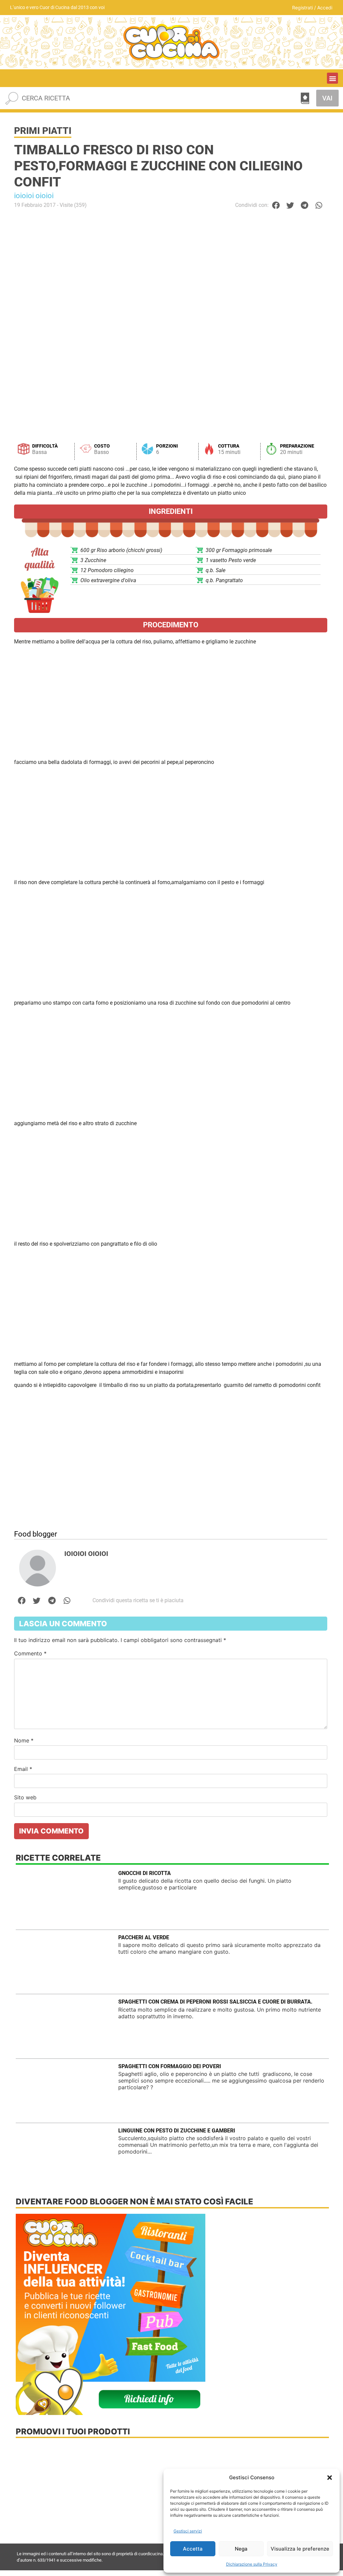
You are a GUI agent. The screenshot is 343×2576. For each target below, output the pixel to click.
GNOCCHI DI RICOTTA (145, 1873)
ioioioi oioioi (34, 196)
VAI (327, 98)
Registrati (302, 8)
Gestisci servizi (188, 2531)
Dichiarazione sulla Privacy (252, 2564)
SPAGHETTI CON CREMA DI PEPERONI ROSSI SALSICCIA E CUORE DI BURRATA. (215, 2002)
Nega (241, 2549)
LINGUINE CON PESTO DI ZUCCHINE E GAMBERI (177, 2131)
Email (23, 1769)
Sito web (25, 1797)
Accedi (325, 8)
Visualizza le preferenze (300, 2549)
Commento (30, 1653)
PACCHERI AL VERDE (144, 1937)
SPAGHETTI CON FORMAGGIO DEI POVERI (170, 2066)
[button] (330, 2478)
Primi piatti (43, 131)
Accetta (193, 2549)
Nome (24, 1740)
